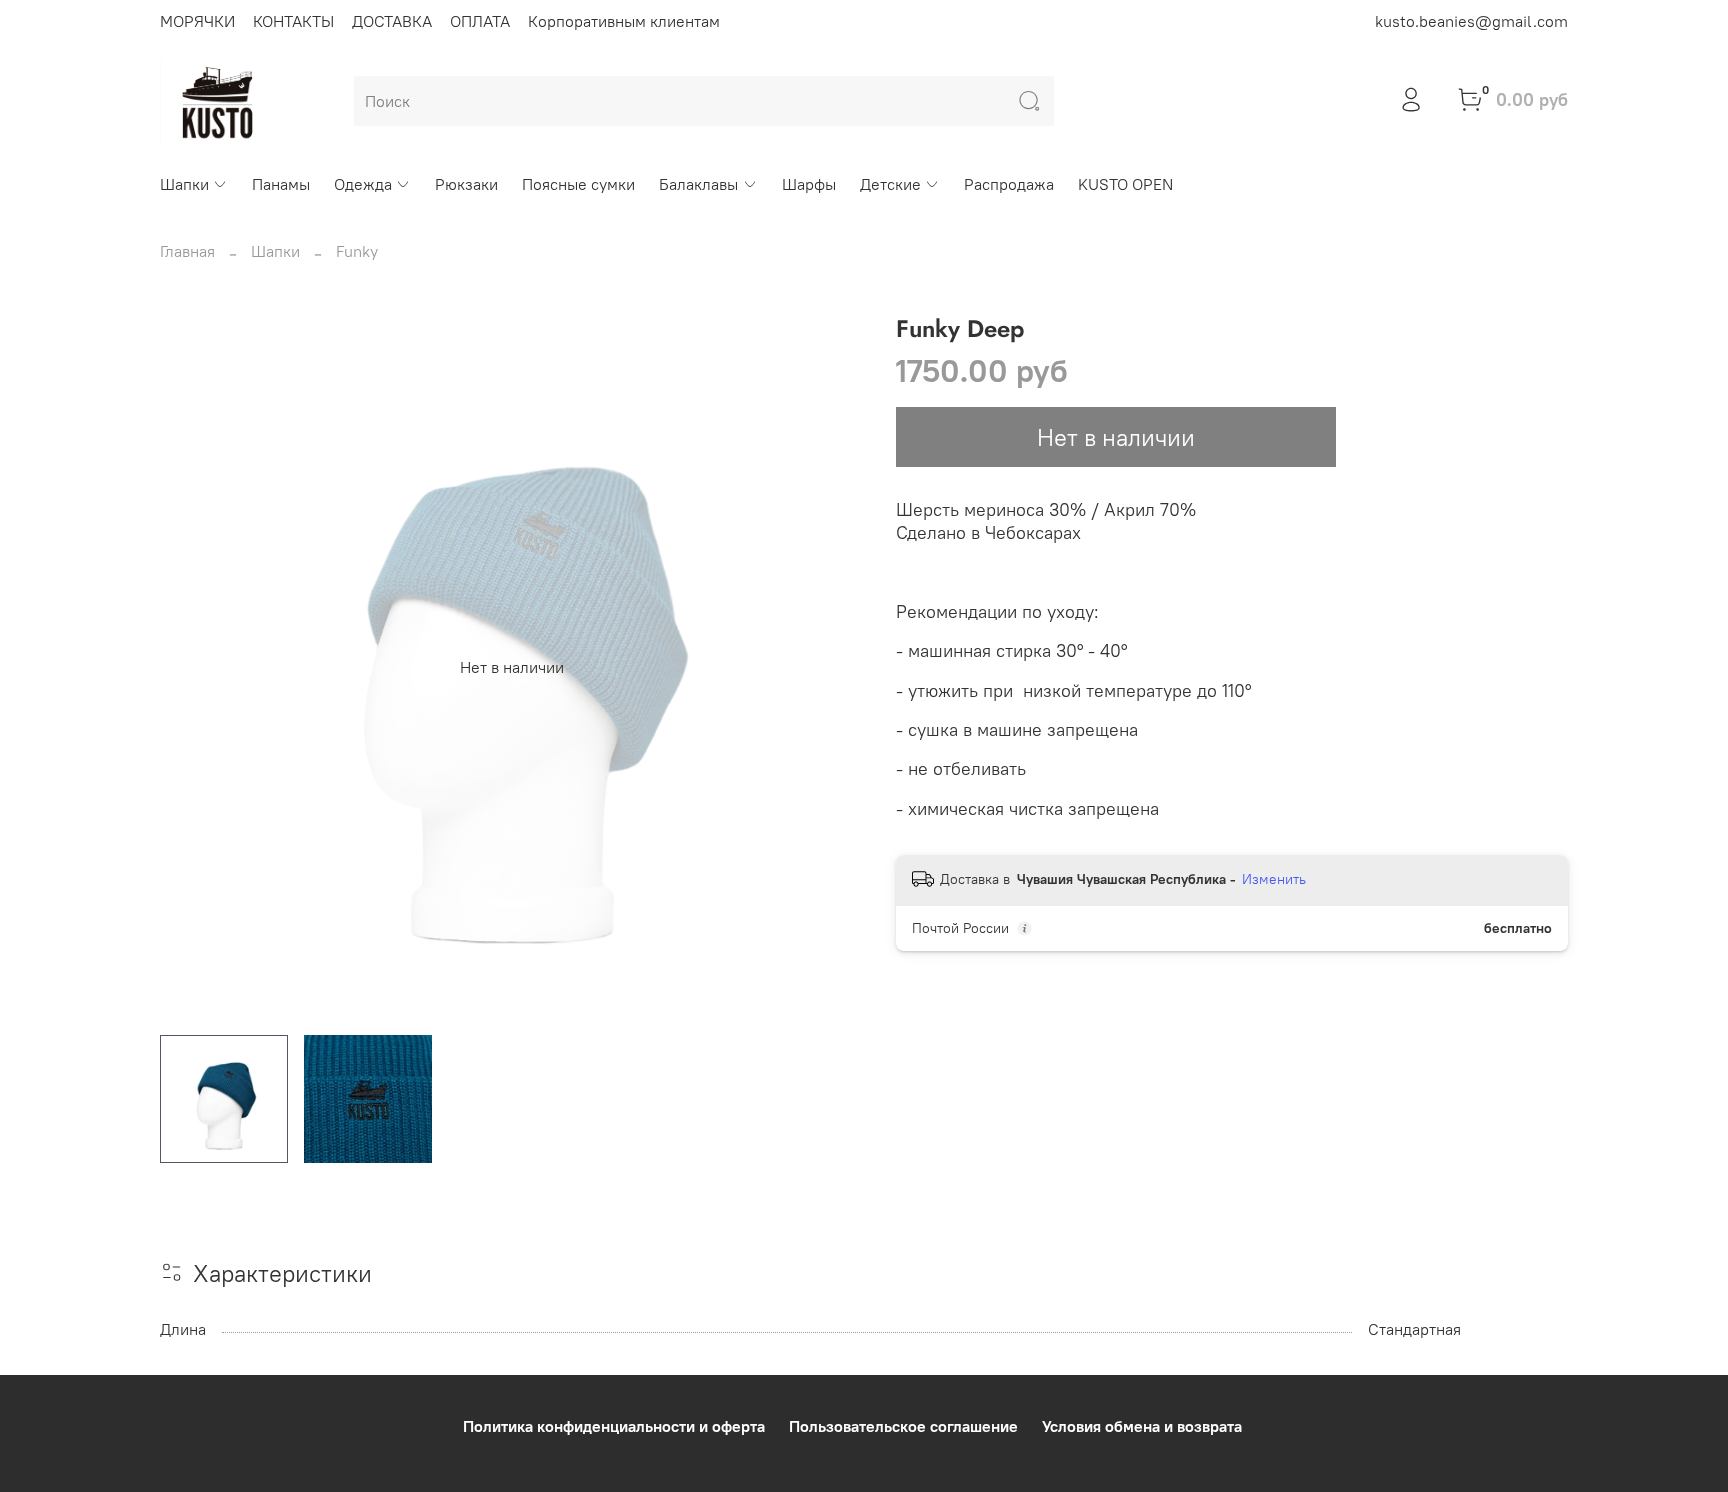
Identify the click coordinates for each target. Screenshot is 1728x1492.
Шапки (184, 184)
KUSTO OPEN (1125, 184)
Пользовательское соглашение (903, 1426)
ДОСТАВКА (392, 21)
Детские (890, 184)
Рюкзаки (466, 184)
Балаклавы (698, 184)
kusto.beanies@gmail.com (1471, 21)
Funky (357, 251)
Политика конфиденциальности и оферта (614, 1426)
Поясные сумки (578, 184)
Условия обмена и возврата (1142, 1426)
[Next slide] (832, 667)
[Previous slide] (192, 667)
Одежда (363, 184)
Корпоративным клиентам (624, 21)
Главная (187, 251)
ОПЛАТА (480, 21)
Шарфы (809, 184)
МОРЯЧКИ (197, 21)
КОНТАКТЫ (293, 21)
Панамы (281, 184)
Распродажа (1009, 184)
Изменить (1274, 879)
